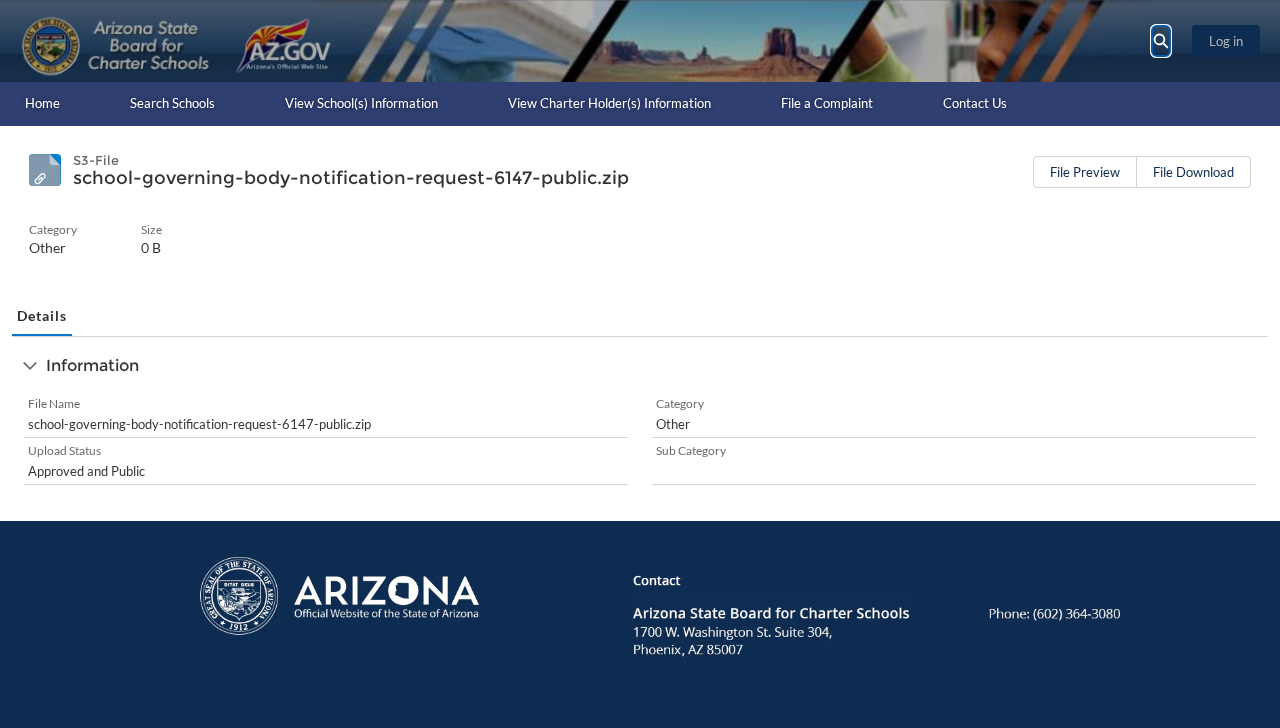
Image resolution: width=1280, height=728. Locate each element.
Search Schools (172, 103)
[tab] (42, 316)
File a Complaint (827, 103)
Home (42, 103)
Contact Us (975, 103)
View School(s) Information (361, 103)
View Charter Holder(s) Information (609, 103)
